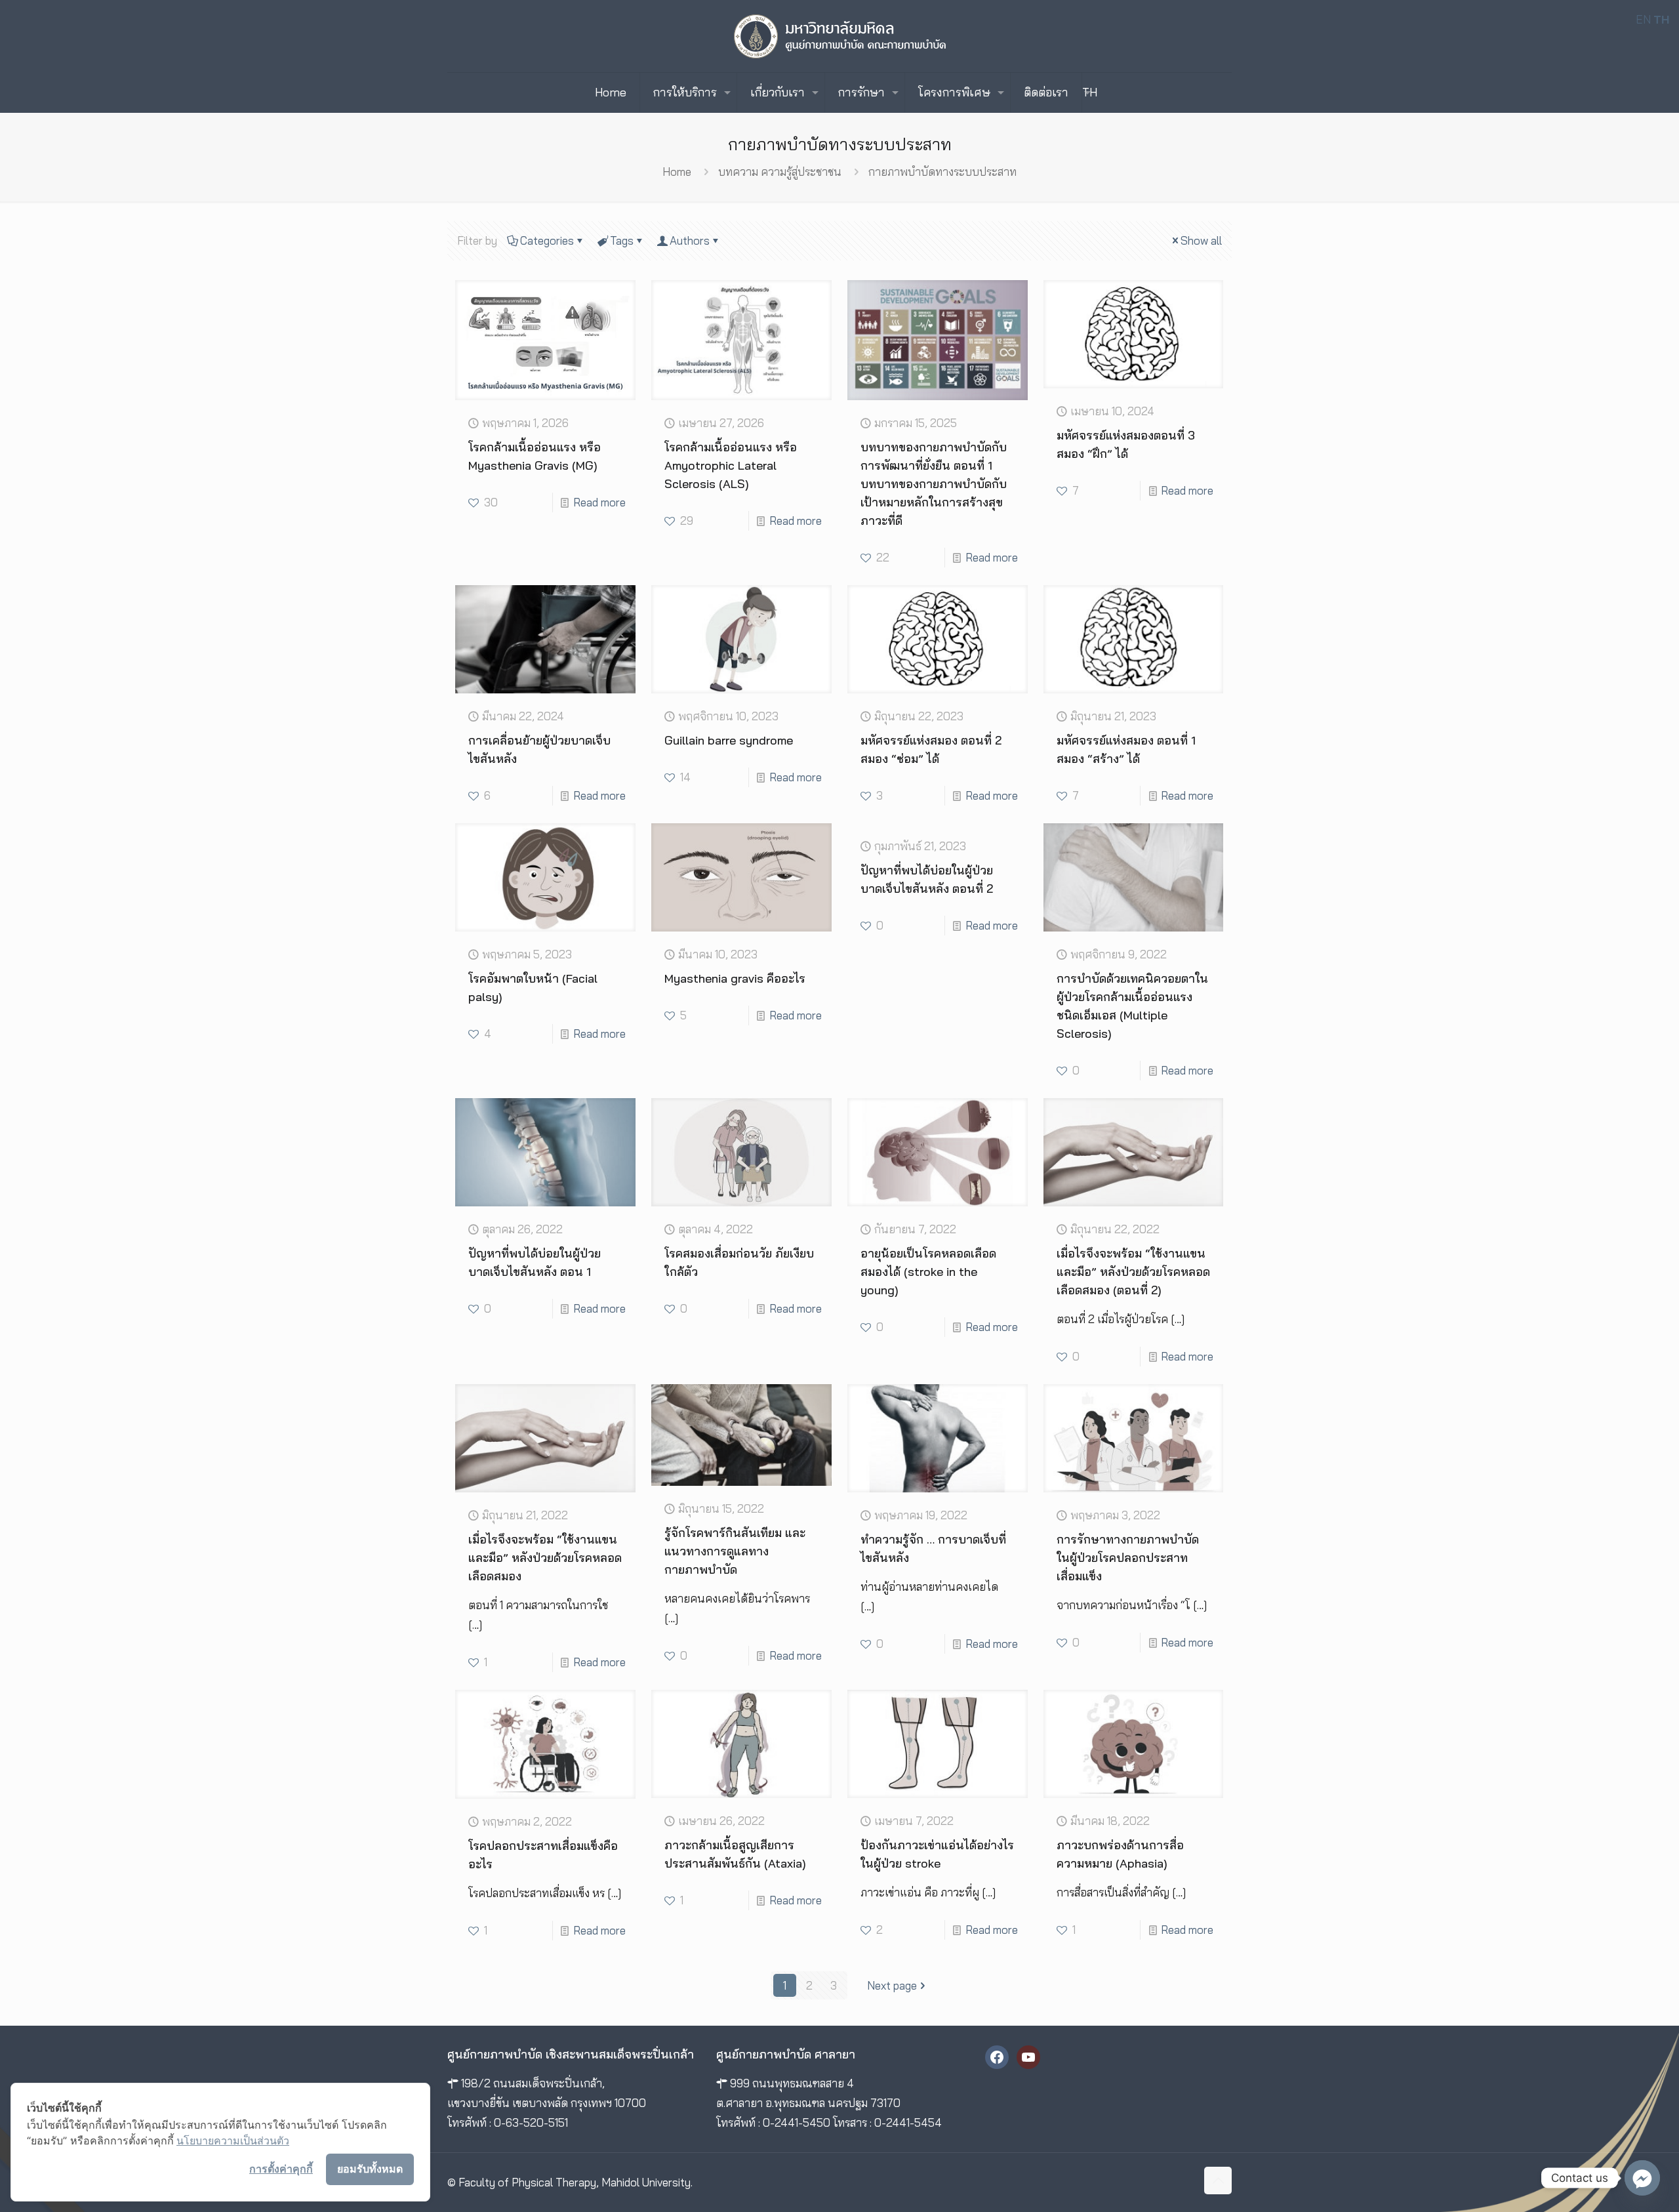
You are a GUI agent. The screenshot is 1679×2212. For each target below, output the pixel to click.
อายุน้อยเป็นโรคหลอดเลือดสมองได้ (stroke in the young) (928, 1272)
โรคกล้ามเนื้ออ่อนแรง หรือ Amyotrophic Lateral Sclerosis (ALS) (731, 465)
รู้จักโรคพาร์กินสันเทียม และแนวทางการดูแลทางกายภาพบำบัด (735, 1551)
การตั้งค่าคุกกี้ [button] (281, 2169)
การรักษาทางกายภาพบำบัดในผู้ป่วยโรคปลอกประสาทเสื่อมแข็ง (1128, 1558)
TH (1090, 92)
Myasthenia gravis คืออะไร (735, 978)
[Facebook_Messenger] (1642, 2178)
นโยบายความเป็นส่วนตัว (233, 2140)
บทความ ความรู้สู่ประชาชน (780, 172)
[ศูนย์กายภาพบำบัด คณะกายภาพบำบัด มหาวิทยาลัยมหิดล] (840, 36)
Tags (622, 240)
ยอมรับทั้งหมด (370, 2169)
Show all (1201, 240)
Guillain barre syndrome (729, 740)
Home (677, 172)
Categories (547, 240)
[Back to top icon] (1218, 2181)
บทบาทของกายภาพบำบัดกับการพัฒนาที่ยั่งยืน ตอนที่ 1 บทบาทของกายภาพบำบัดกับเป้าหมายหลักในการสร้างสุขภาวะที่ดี (934, 484)
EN (1643, 19)
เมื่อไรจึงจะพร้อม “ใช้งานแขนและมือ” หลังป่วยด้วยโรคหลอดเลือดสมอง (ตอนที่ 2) (1133, 1272)
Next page (892, 1985)
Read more (599, 502)
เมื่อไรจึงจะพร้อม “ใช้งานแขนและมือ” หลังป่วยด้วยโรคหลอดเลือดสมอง (545, 1558)
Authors (690, 240)
